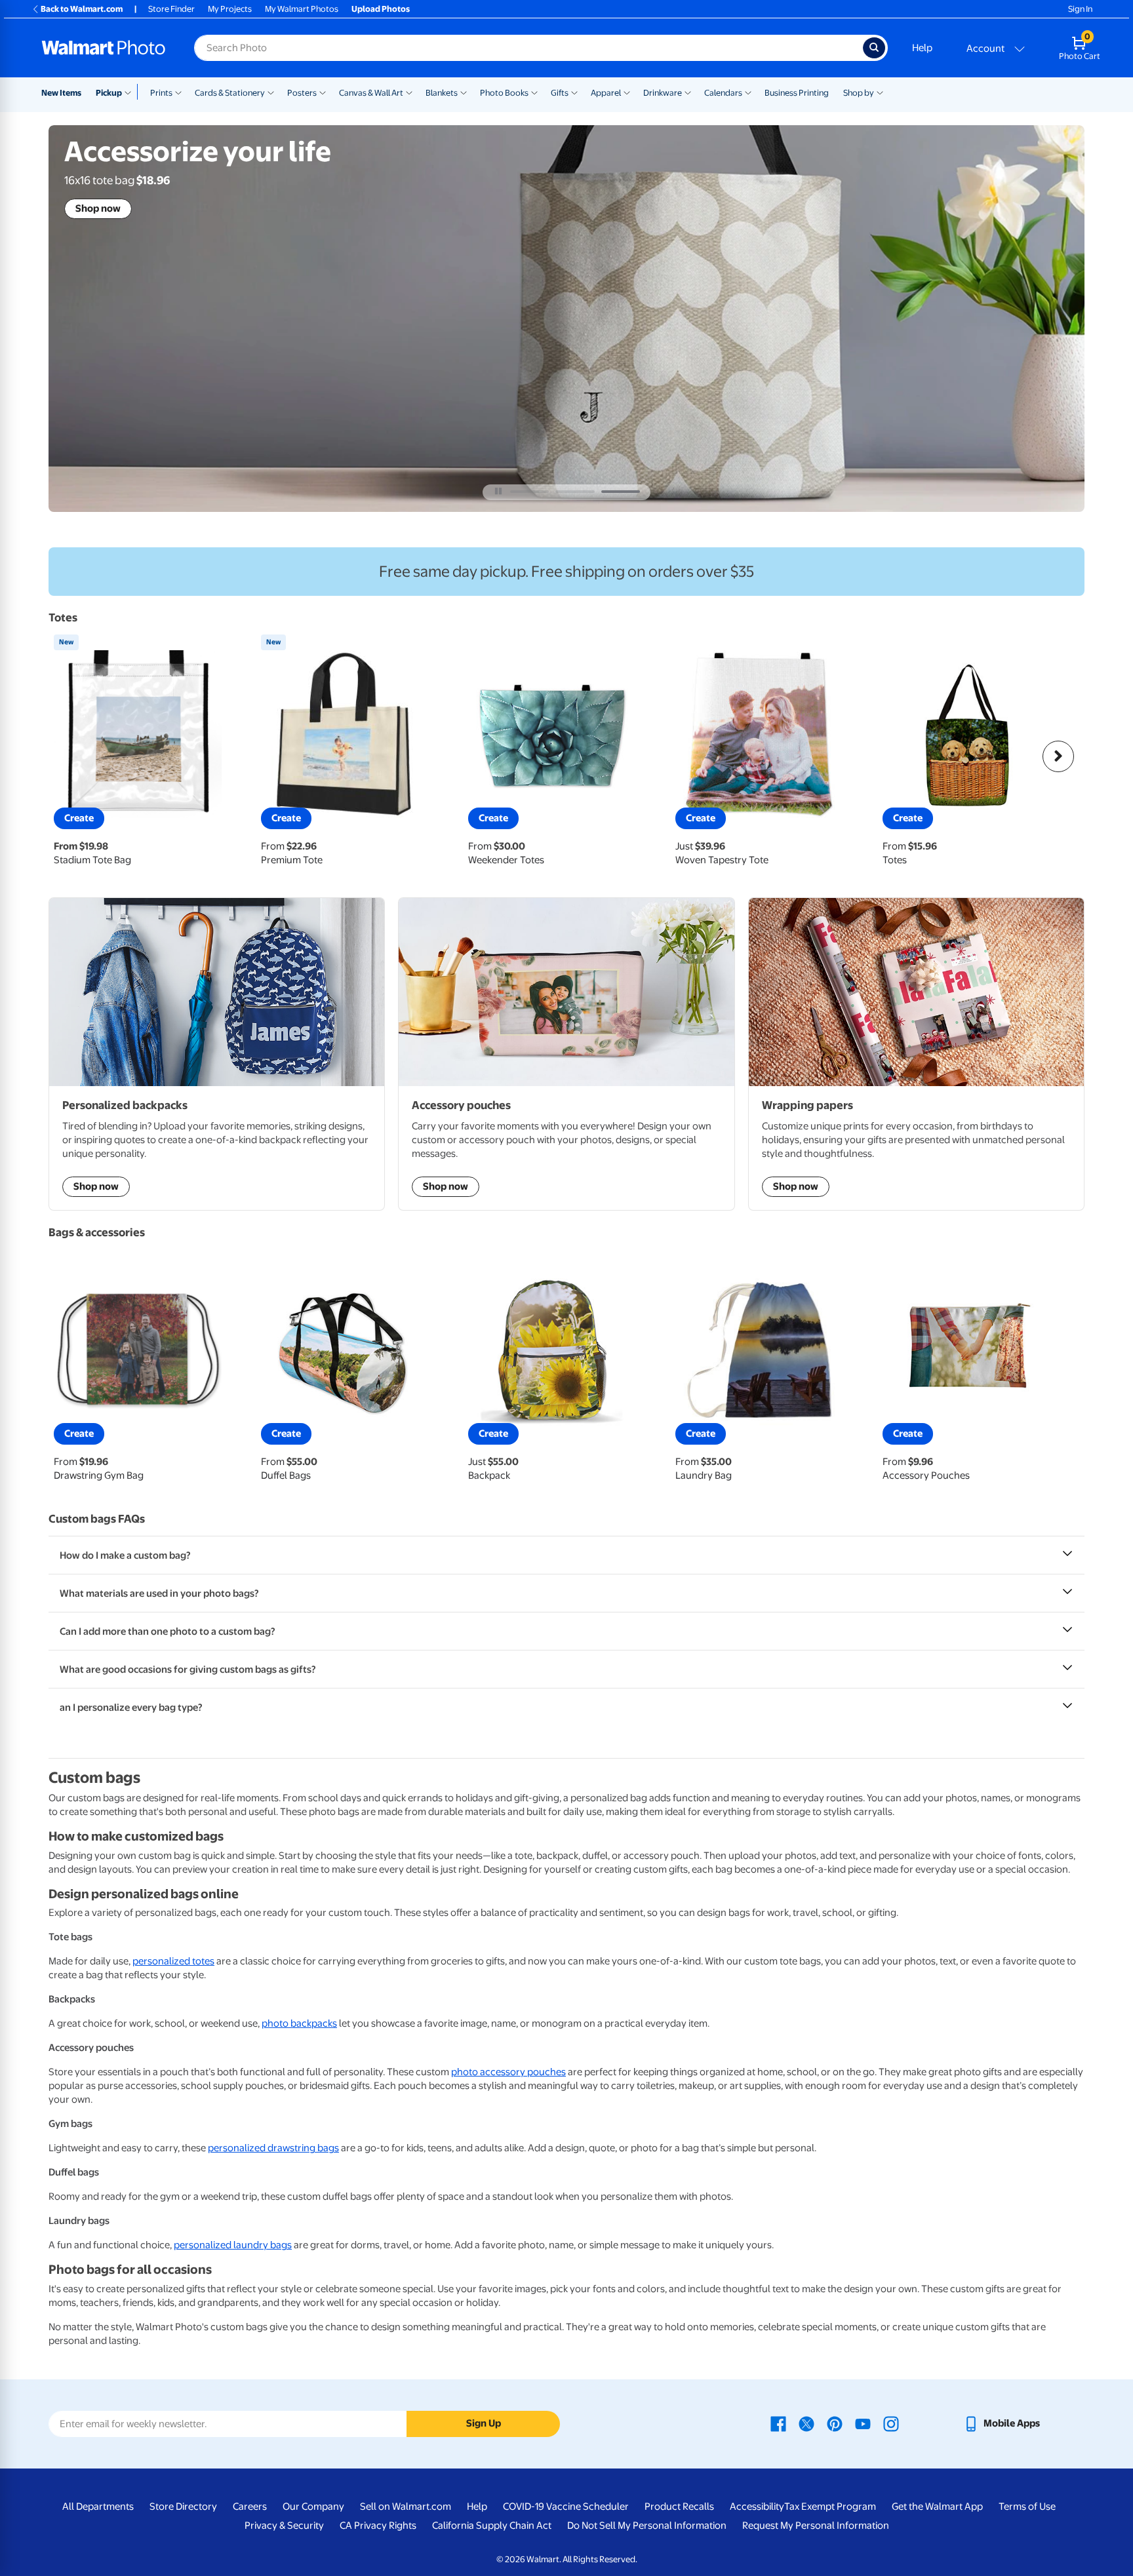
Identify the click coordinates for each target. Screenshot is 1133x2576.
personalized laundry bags (233, 2245)
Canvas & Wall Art (371, 93)
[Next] (1058, 756)
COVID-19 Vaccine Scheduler (566, 2507)
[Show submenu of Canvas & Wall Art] (409, 92)
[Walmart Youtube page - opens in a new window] (863, 2423)
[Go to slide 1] (529, 492)
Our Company (313, 2507)
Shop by (859, 93)
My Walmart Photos (302, 9)
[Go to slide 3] (621, 492)
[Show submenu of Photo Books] (534, 92)
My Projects (230, 9)
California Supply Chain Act (492, 2526)
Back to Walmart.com (82, 9)
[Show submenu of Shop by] (880, 92)
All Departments (98, 2507)
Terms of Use (1027, 2507)
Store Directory (183, 2507)
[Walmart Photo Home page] (104, 48)
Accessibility (757, 2507)
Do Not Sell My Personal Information (647, 2526)
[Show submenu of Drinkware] (688, 92)
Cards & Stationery (230, 93)
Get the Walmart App (937, 2507)
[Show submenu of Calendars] (748, 92)
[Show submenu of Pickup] (131, 92)
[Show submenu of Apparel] (627, 92)
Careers (250, 2507)
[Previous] (75, 756)
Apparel (606, 93)
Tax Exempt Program (830, 2507)
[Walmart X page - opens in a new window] (806, 2423)
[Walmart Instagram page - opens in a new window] (891, 2423)
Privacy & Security (284, 2526)
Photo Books (504, 93)
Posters (302, 93)
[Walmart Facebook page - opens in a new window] (778, 2423)
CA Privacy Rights (378, 2526)
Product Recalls (679, 2507)
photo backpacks (299, 2023)
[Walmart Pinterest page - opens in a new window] (835, 2423)
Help (922, 48)
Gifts (560, 93)
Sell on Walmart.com (406, 2507)
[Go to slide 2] (575, 492)
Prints (161, 93)
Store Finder (171, 9)
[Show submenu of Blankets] (464, 92)
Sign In (1080, 9)
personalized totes (173, 1961)
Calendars (723, 93)
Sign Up (484, 2423)
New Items (61, 93)
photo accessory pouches (508, 2072)
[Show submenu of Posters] (323, 92)
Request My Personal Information (816, 2526)
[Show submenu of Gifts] (574, 92)
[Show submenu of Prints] (178, 92)
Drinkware (663, 93)
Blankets (442, 93)
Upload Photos (381, 9)
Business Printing (797, 93)
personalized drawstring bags (273, 2148)
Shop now (98, 208)
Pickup (109, 93)
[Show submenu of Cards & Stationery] (271, 92)
